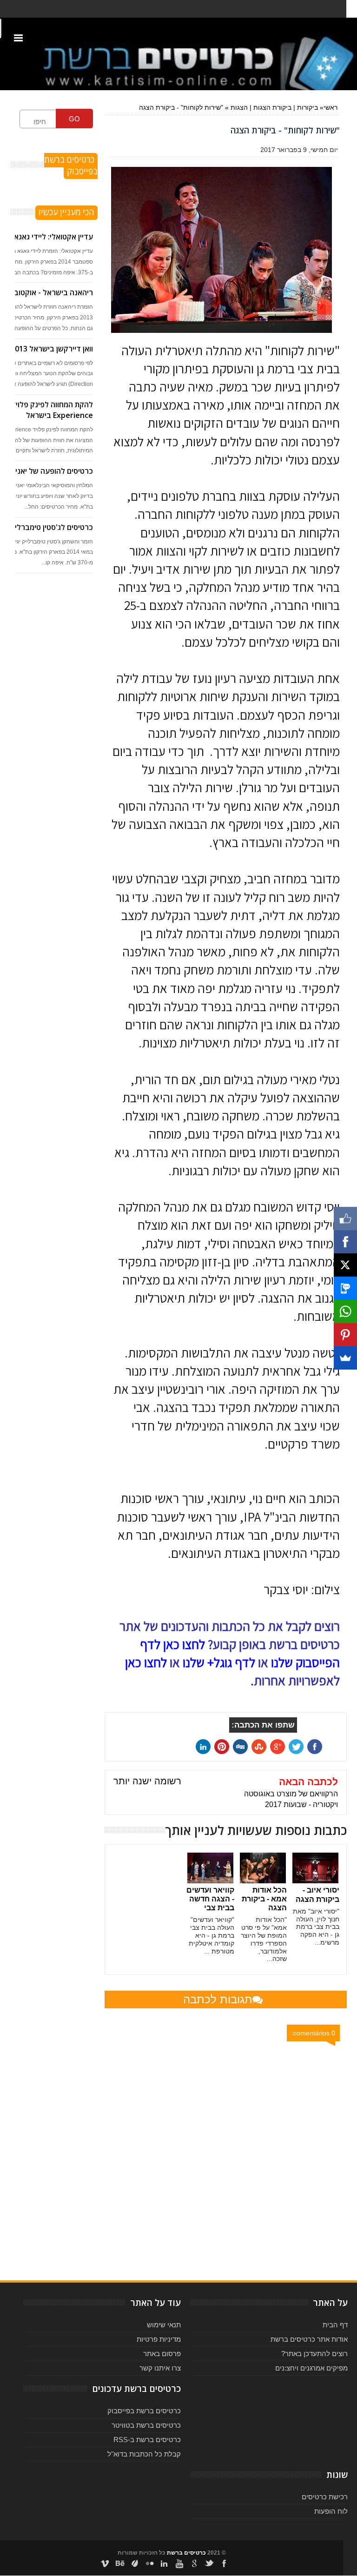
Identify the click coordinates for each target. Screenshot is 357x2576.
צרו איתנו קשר (160, 2368)
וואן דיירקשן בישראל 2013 (52, 349)
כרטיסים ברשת (186, 2553)
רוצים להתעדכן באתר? (314, 2354)
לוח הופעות (331, 2511)
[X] (345, 1265)
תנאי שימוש (164, 2325)
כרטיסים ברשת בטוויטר (146, 2425)
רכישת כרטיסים (325, 2497)
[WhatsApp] (345, 1311)
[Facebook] (345, 1242)
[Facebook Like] (345, 1218)
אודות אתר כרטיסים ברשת (309, 2339)
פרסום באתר (162, 2354)
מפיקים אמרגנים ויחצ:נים (311, 2368)
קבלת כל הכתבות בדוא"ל (144, 2454)
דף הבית (335, 2325)
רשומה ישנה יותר (147, 1781)
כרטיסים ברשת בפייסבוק (144, 2411)
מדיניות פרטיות (159, 2339)
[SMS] (345, 1288)
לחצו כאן (146, 1662)
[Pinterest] (345, 1335)
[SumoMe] (345, 1358)
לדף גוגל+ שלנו (219, 1662)
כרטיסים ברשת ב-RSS (147, 2440)
